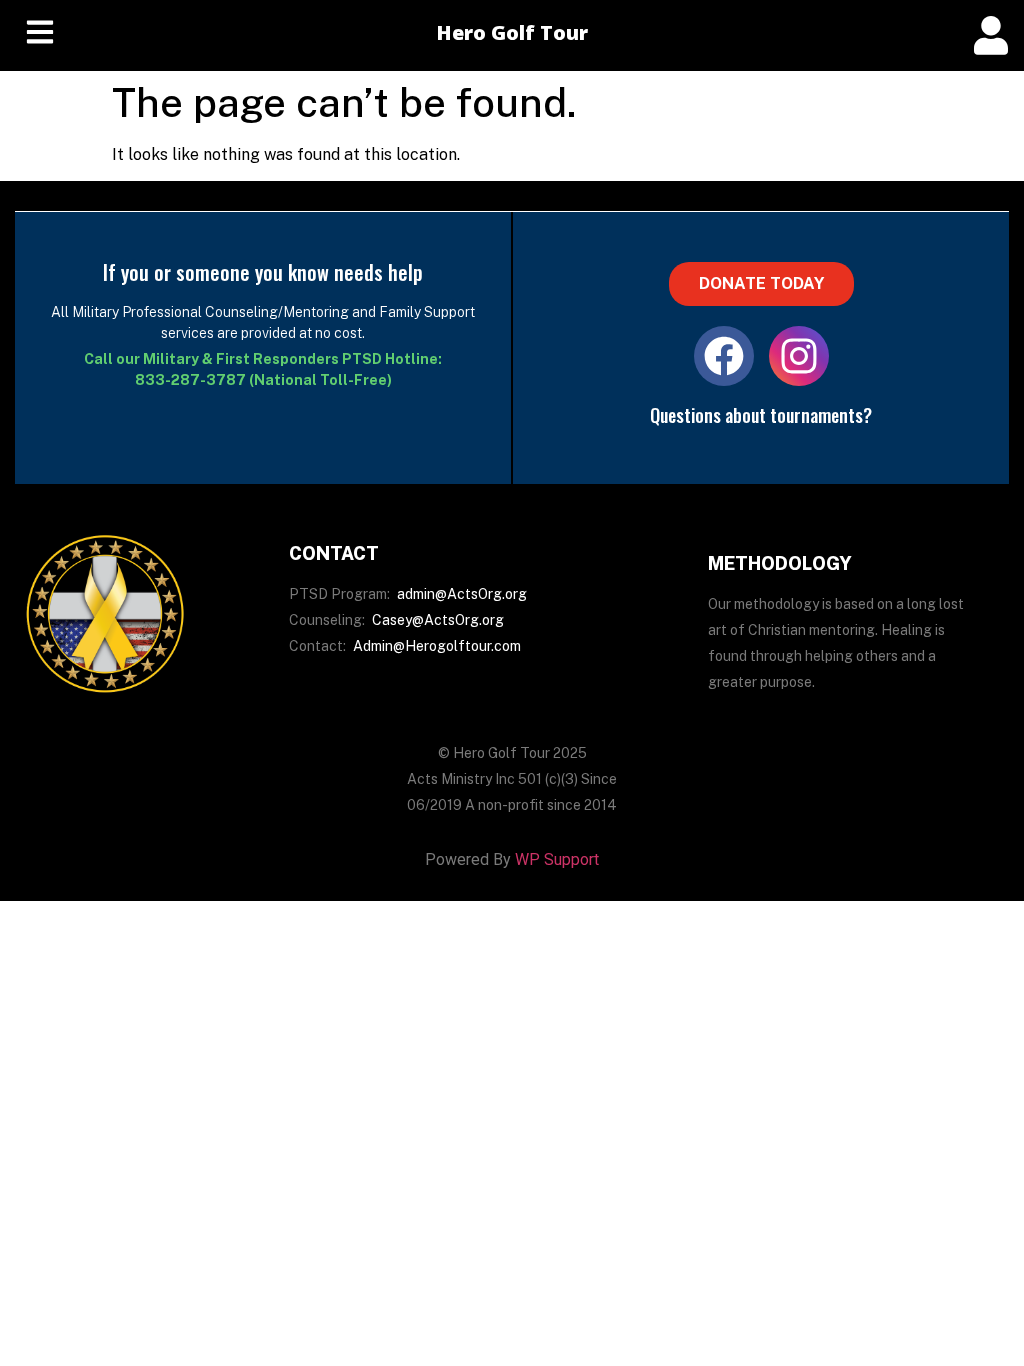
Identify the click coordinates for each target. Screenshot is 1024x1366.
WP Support (557, 859)
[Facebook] (724, 356)
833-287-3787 (190, 380)
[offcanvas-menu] (991, 35)
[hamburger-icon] (40, 35)
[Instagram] (799, 356)
